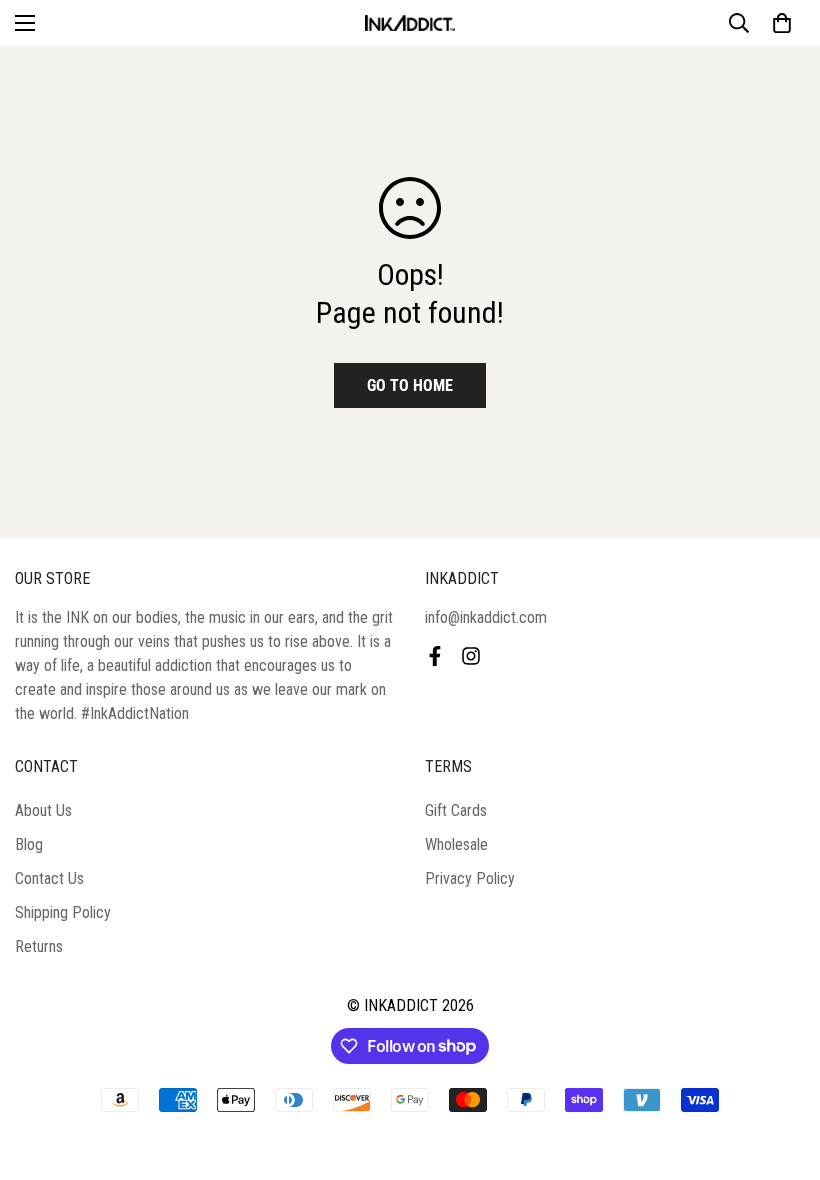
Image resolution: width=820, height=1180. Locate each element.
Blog (29, 844)
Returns (39, 946)
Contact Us (49, 878)
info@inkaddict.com (486, 617)
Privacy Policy (470, 878)
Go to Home (410, 385)
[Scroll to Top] (781, 1071)
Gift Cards (456, 810)
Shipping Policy (63, 912)
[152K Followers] (471, 656)
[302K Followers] (435, 656)
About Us (43, 810)
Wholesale (456, 844)
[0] (782, 23)
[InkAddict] (410, 23)
